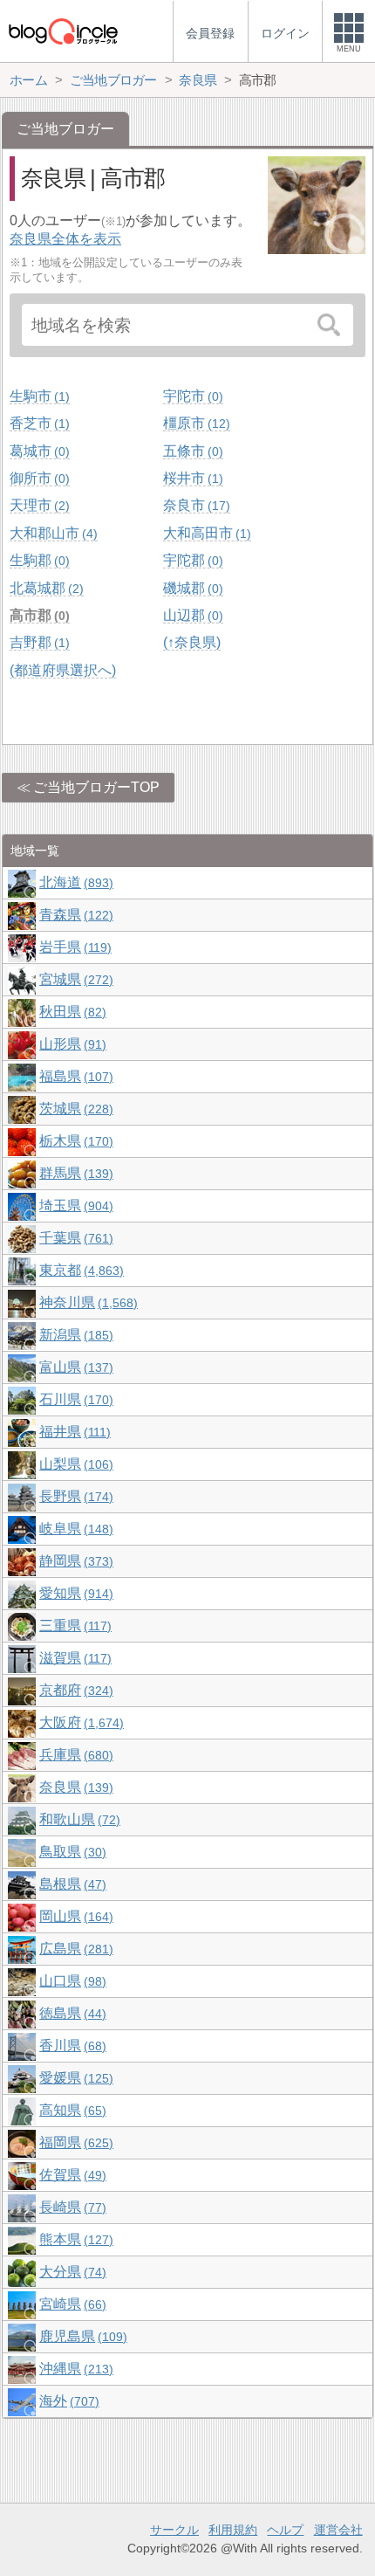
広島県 (74, 1949)
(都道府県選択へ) (63, 670)
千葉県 (74, 1238)
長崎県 (71, 2207)
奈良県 (74, 1787)
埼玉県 (74, 1205)
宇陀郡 (191, 560)
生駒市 (37, 396)
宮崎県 (71, 2304)
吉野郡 (37, 642)
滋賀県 (73, 1658)
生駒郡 (37, 560)
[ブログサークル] (63, 31)
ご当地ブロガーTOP (96, 787)
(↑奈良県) (192, 642)
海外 (67, 2401)
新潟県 (74, 1335)
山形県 (71, 1044)
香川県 (71, 2046)
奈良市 (194, 505)
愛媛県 (74, 2078)
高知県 (71, 2110)
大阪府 (79, 1722)
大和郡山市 (51, 533)
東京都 (79, 1270)
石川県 (74, 1399)
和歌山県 (78, 1819)
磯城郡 (191, 588)
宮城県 (74, 979)
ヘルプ (285, 2530)
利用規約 (233, 2530)
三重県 (73, 1625)
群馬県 (74, 1173)
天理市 (37, 505)
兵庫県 (74, 1755)
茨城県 (74, 1109)
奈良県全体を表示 (65, 239)
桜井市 (191, 478)
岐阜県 (74, 1529)
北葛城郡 (44, 588)
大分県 (71, 2272)
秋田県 (71, 1012)
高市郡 (37, 615)
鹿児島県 (81, 2336)
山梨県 (74, 1464)
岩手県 (73, 947)
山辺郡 (191, 615)
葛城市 (37, 451)
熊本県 (74, 2239)
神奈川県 (86, 1302)
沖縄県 (74, 2369)
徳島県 (71, 2013)
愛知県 (74, 1593)
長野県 (74, 1496)
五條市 (191, 451)
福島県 (74, 1076)
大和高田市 (205, 533)
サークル (174, 2530)
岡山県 (74, 1916)
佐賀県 (71, 2175)
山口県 (71, 1981)
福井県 (73, 1432)
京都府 (74, 1690)
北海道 (74, 882)
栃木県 (74, 1141)
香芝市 (37, 423)
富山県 (74, 1367)
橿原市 (194, 423)
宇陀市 (191, 396)
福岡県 (74, 2142)
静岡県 (74, 1561)
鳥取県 (71, 1852)
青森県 (74, 915)
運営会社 (338, 2530)
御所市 (37, 478)
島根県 (71, 1884)
